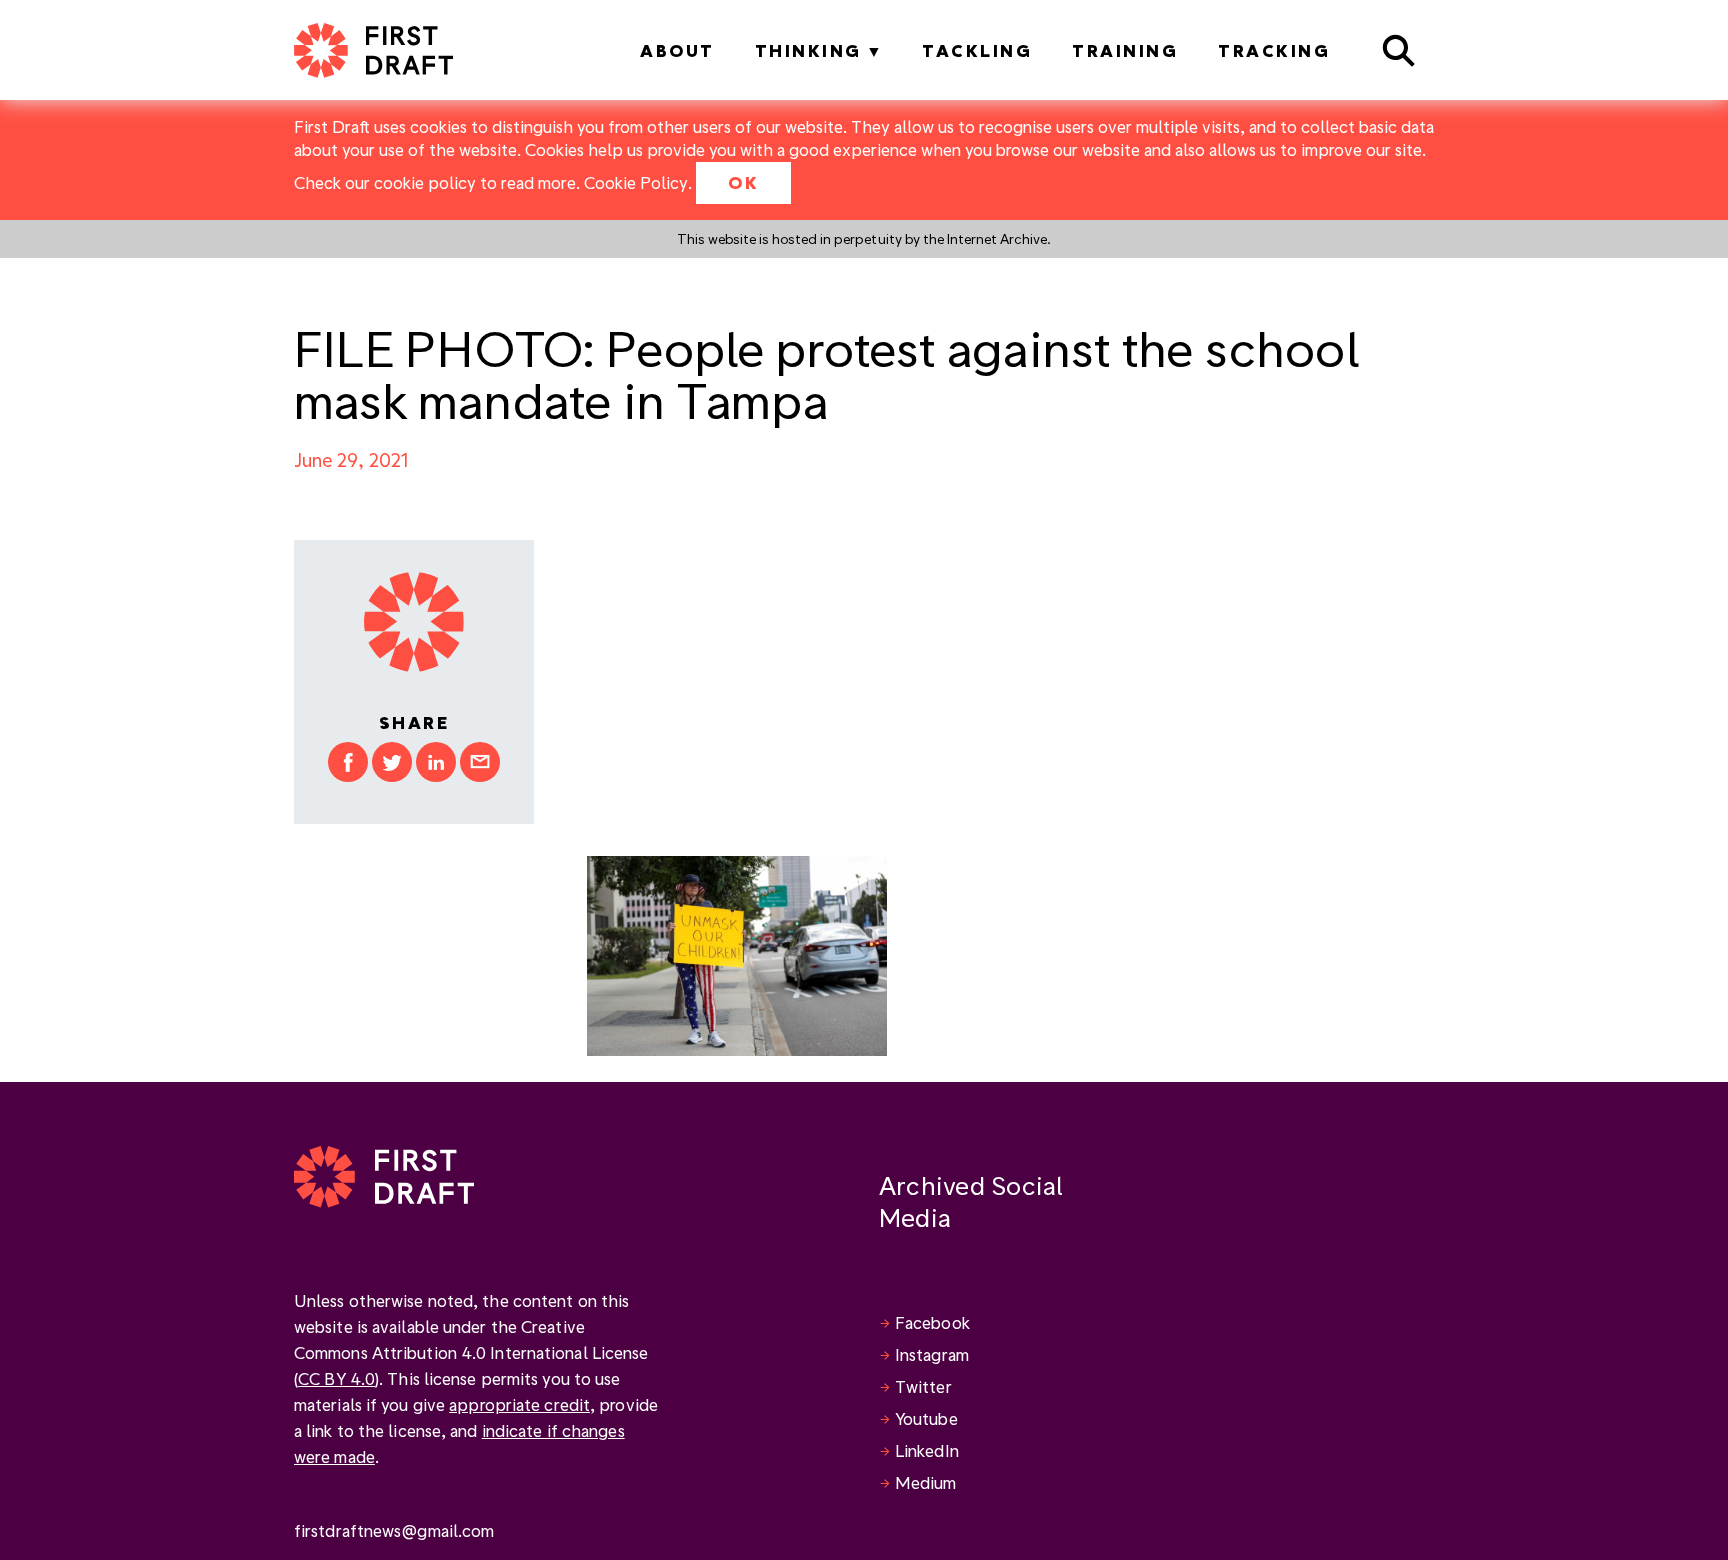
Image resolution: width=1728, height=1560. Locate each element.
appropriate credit (519, 1404)
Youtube (926, 1418)
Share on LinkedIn (436, 762)
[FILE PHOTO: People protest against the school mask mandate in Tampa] (737, 953)
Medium (926, 1482)
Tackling (977, 50)
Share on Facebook (348, 762)
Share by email (480, 762)
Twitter (923, 1386)
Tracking (1274, 50)
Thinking (808, 50)
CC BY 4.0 (336, 1378)
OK (743, 182)
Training (1125, 50)
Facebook (932, 1322)
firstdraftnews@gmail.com (394, 1530)
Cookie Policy (636, 182)
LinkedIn (927, 1450)
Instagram (932, 1354)
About (677, 50)
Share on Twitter (392, 762)
